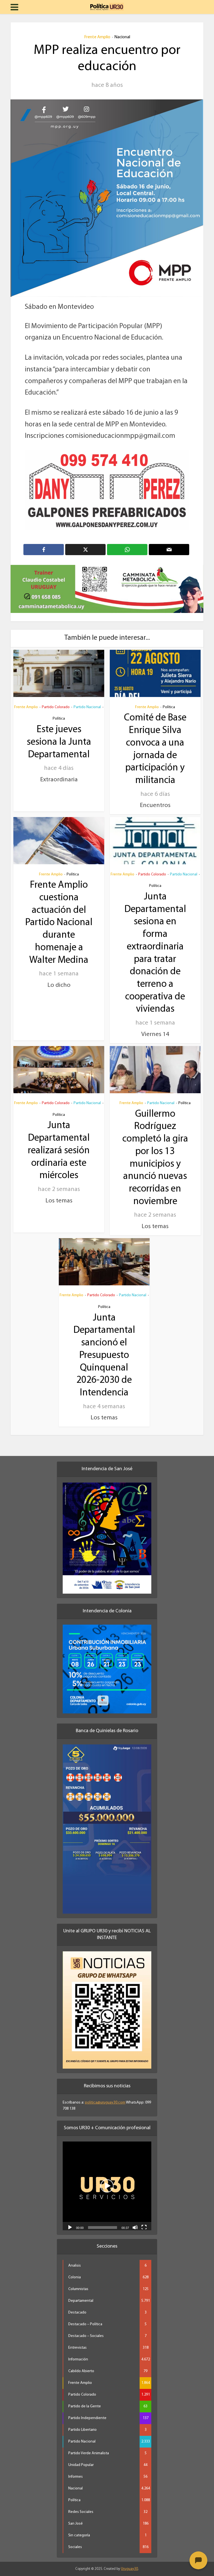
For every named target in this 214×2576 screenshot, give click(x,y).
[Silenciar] (135, 2220)
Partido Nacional (87, 700)
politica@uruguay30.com (105, 2096)
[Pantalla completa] (144, 2220)
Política (59, 712)
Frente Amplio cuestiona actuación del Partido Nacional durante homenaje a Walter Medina (59, 916)
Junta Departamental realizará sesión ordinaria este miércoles (59, 1144)
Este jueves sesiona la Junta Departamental (59, 735)
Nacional (122, 37)
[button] (107, 2179)
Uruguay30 (129, 2562)
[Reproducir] (70, 2220)
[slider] (103, 2221)
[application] (107, 2179)
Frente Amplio (97, 37)
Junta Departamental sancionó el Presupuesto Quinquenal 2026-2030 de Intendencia (104, 1349)
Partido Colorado (56, 700)
